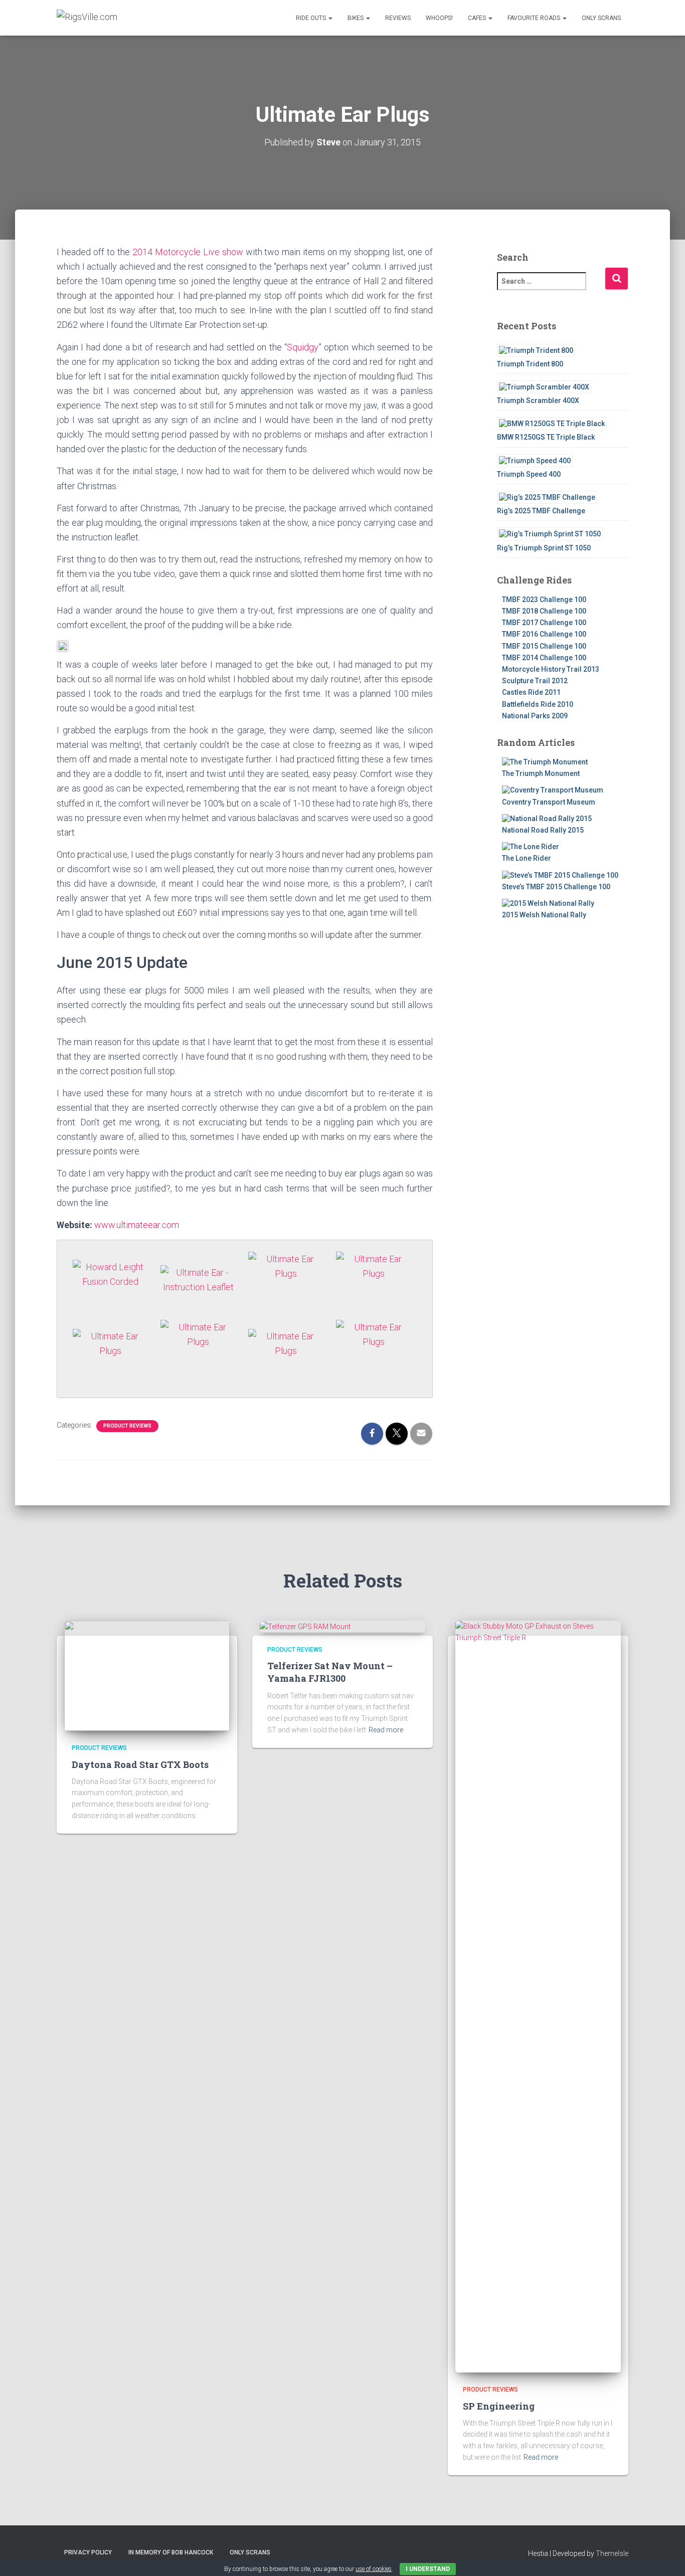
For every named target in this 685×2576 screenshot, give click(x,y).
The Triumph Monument (541, 773)
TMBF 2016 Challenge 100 (544, 634)
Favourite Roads (535, 18)
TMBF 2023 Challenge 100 (544, 600)
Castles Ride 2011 (531, 692)
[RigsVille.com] (87, 18)
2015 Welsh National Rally (544, 915)
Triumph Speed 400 (529, 474)
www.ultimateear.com (137, 1225)
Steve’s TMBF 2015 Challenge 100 (556, 887)
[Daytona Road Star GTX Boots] (147, 1675)
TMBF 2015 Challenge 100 (544, 646)
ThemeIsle (612, 2553)
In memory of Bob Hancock (171, 2552)
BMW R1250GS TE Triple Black (546, 437)
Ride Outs (312, 18)
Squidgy (303, 347)
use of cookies (374, 2569)
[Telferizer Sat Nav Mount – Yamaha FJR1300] (305, 1626)
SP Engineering (499, 2406)
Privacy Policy (88, 2552)
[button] (330, 18)
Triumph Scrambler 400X (538, 401)
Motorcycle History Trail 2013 (551, 669)
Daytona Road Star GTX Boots (140, 1764)
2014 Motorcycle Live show (188, 252)
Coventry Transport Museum (549, 802)
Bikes (356, 18)
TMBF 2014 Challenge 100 (544, 658)
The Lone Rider (527, 858)
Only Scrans (601, 18)
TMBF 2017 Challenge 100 (544, 623)
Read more (386, 1730)
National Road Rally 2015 (543, 830)
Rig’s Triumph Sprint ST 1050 (544, 548)
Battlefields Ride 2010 (538, 704)
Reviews (398, 18)
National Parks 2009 (535, 716)
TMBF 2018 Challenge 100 (544, 611)
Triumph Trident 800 (530, 364)
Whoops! (439, 18)
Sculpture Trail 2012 (535, 681)
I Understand (428, 2569)
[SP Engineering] (538, 1996)
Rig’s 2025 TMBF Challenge (541, 511)
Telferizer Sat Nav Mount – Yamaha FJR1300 (330, 1672)
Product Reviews (127, 1426)
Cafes (478, 18)
